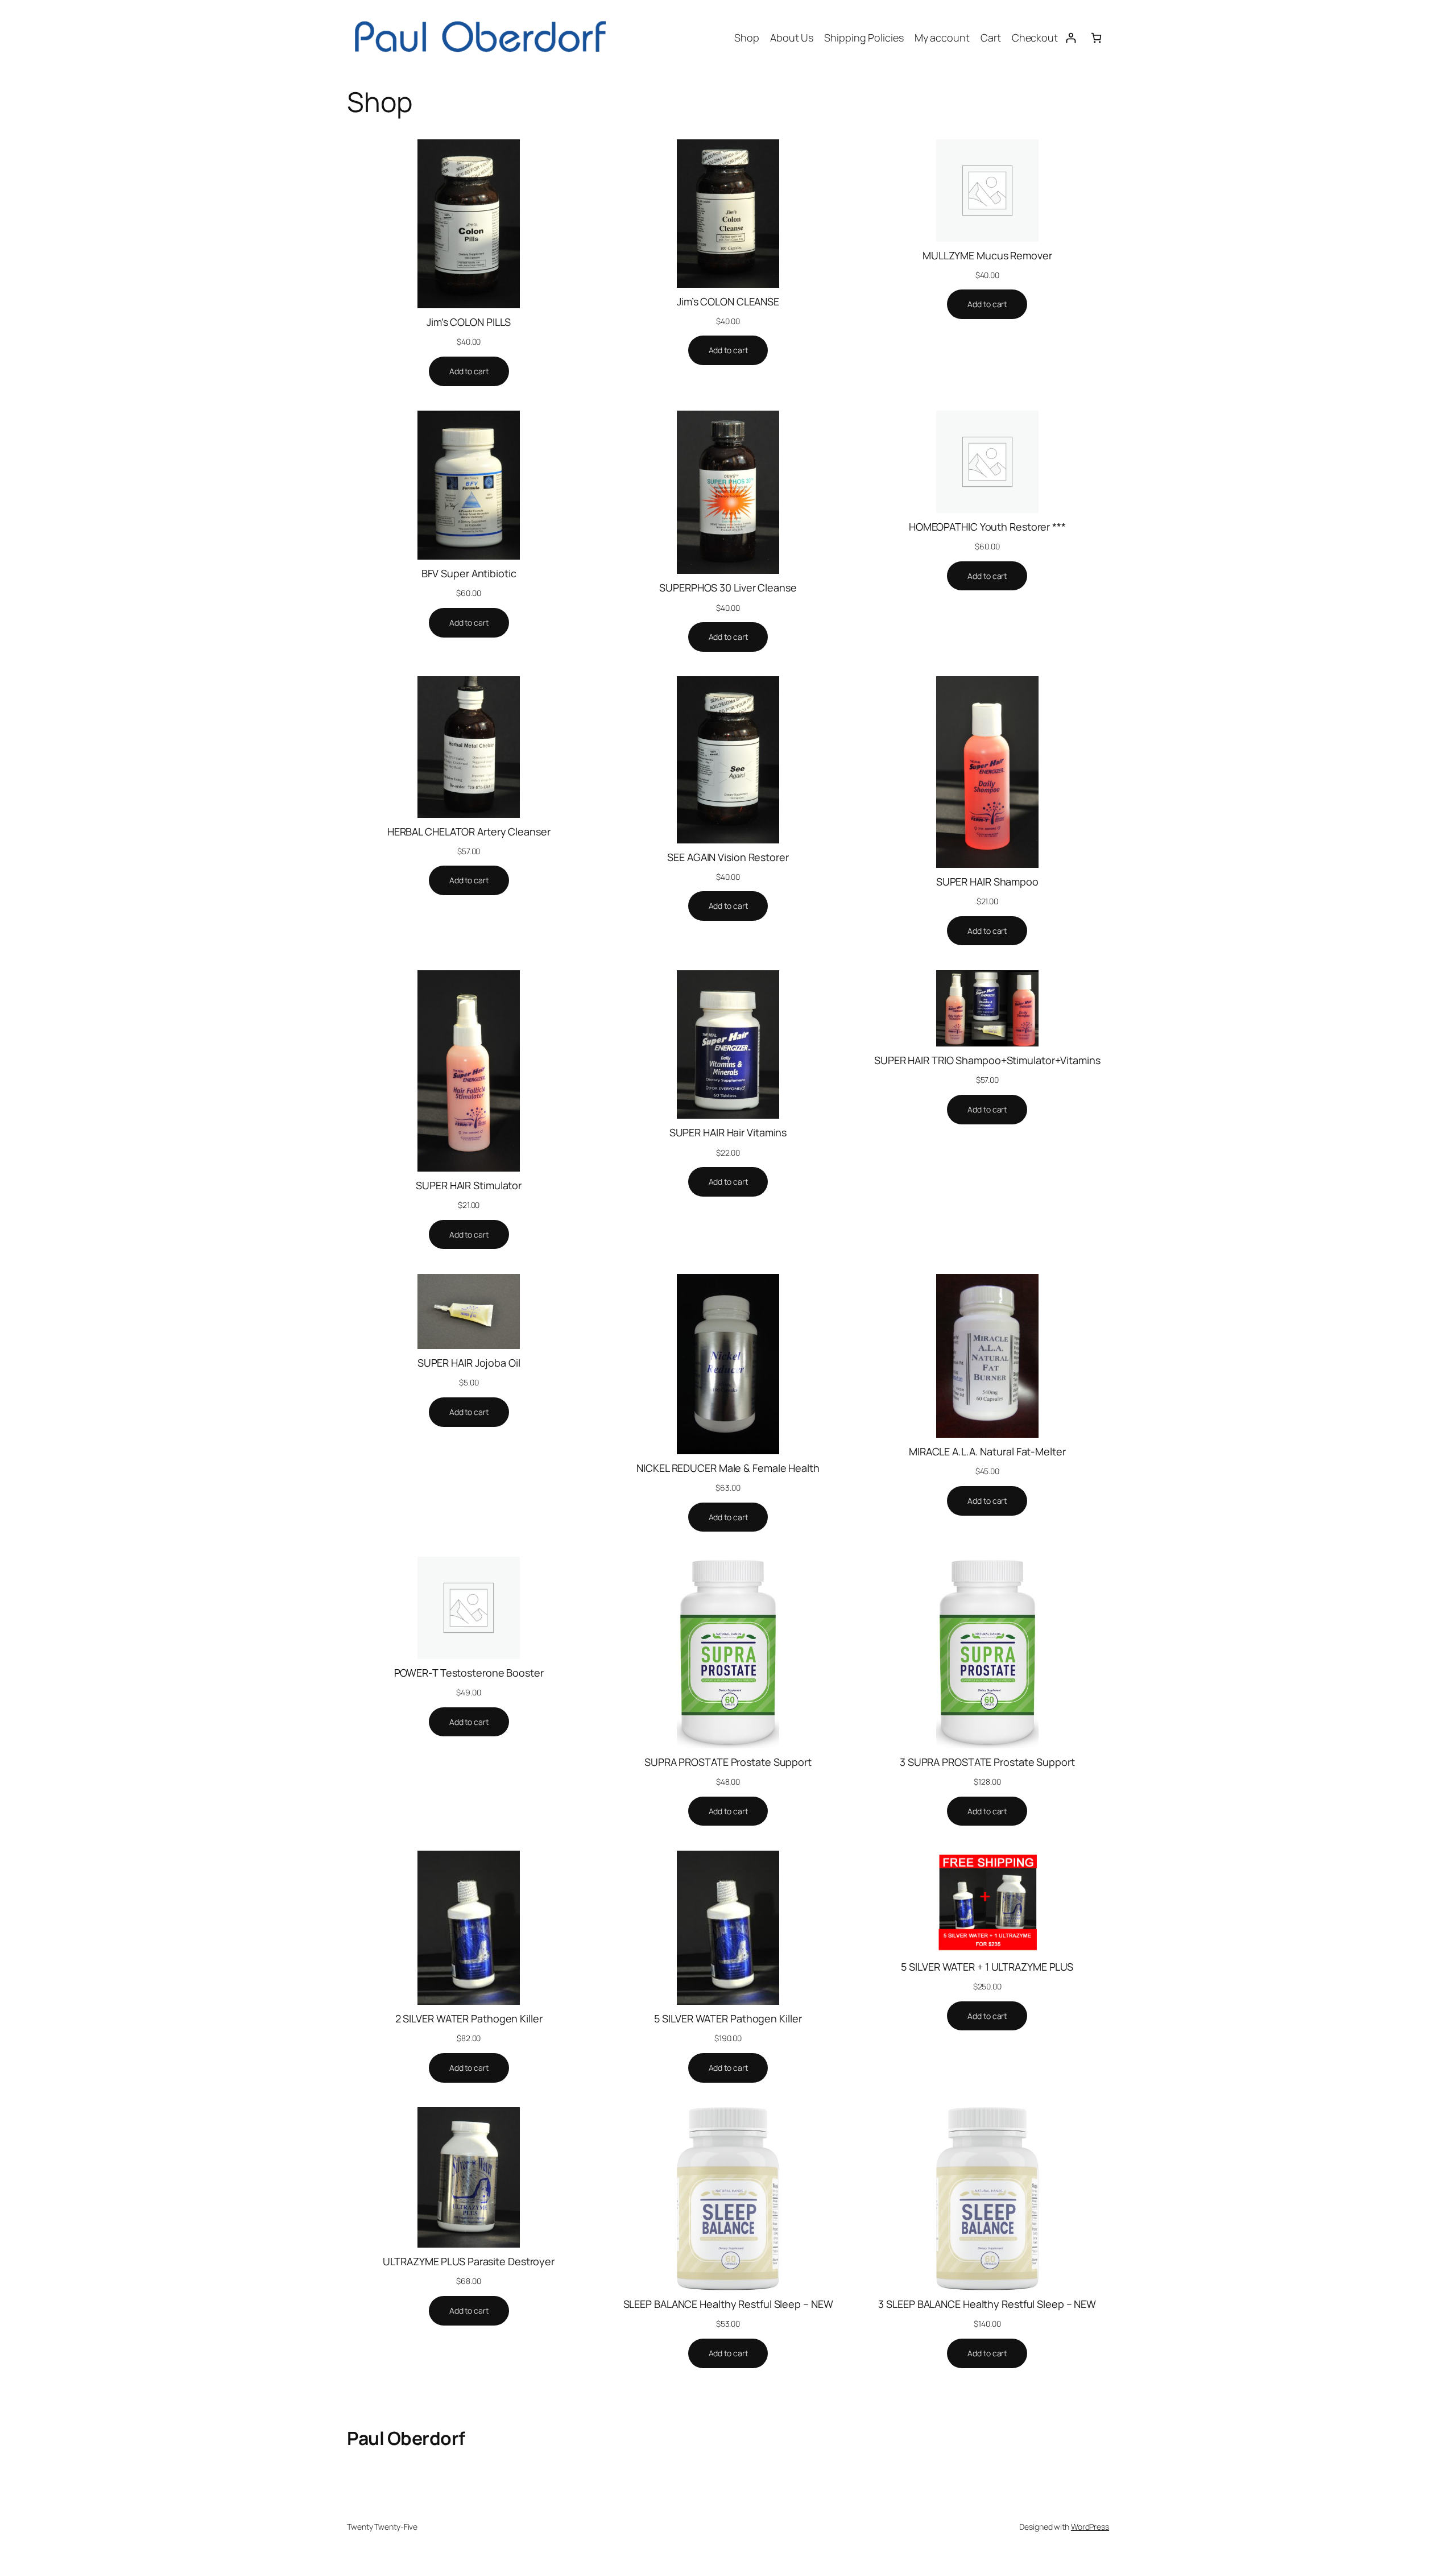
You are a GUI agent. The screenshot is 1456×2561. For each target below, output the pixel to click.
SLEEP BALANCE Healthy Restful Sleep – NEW (728, 2304)
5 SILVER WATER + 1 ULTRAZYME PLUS (987, 1967)
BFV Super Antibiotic (469, 573)
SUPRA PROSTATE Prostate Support (728, 1762)
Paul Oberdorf (406, 2438)
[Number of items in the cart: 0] (1096, 38)
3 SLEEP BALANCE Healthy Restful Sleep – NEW (987, 2304)
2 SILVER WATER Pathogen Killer (469, 2018)
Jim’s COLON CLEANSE (728, 301)
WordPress (1090, 2527)
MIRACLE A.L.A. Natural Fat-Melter (987, 1451)
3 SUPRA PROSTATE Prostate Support (987, 1762)
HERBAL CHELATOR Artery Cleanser (469, 831)
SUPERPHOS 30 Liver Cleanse (728, 588)
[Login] (1071, 38)
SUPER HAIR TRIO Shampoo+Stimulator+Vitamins (987, 1060)
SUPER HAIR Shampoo (987, 882)
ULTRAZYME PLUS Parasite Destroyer (469, 2261)
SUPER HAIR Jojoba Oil (469, 1363)
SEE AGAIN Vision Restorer (728, 857)
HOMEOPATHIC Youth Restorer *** (987, 527)
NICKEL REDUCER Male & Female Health (728, 1468)
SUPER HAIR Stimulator (469, 1185)
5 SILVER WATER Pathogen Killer (728, 2018)
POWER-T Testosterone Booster (469, 1673)
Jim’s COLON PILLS (469, 322)
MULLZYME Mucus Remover (987, 255)
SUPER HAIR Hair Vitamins (728, 1132)
